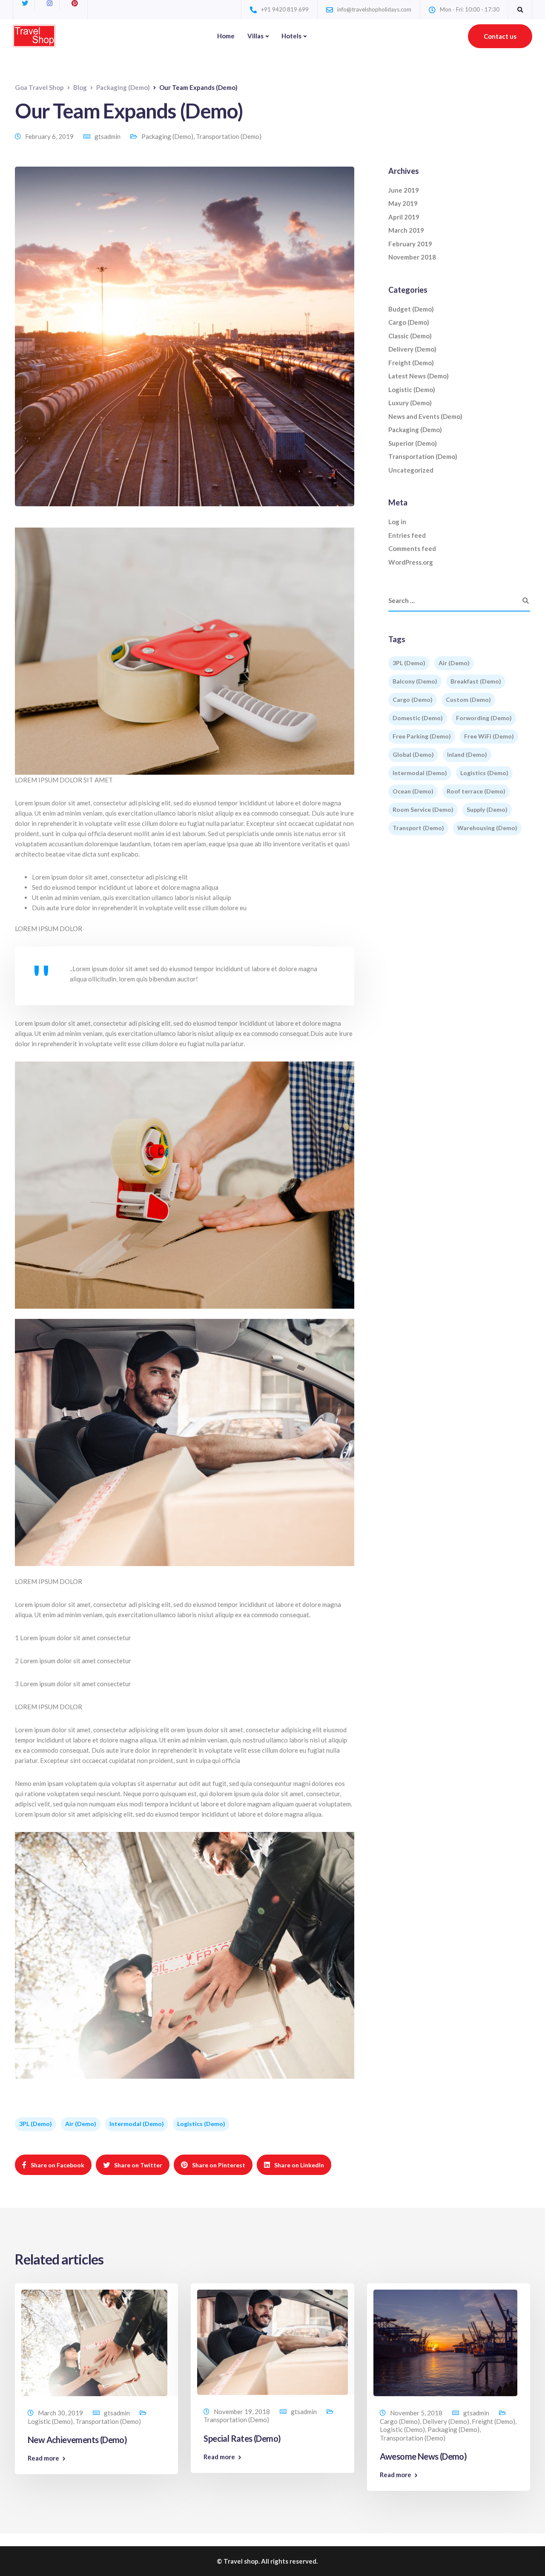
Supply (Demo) (487, 809)
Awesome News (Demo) (423, 2456)
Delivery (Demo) (412, 349)
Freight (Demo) (411, 363)
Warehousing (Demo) (487, 828)
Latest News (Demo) (419, 376)
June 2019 (404, 190)
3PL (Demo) (36, 2124)
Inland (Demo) (467, 754)
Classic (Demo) (410, 336)
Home (226, 36)
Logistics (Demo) (201, 2124)
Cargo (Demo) (409, 322)
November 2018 (412, 257)
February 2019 (410, 244)
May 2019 (403, 203)
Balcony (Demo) (415, 681)
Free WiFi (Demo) (489, 736)
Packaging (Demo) (167, 136)
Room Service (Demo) (423, 809)
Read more (43, 2458)
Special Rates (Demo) (242, 2438)
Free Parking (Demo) (422, 736)
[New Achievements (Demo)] (94, 2342)
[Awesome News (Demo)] (445, 2342)
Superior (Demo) (413, 443)
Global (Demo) (413, 754)
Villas (255, 36)
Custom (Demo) (468, 700)
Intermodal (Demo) (137, 2124)
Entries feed (407, 535)
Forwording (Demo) (484, 718)
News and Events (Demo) (425, 416)
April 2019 (404, 217)
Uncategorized (411, 470)
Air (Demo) (81, 2124)
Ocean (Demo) (413, 791)
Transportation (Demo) (229, 136)
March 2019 (406, 230)
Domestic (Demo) (418, 718)
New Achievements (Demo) (77, 2440)
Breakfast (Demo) (476, 681)
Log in (397, 522)
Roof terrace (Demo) (476, 791)
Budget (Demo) (411, 309)
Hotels (291, 36)
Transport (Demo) (418, 828)
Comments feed (412, 548)
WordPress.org (411, 562)
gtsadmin (108, 136)
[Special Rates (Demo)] (272, 2341)
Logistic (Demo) (412, 389)
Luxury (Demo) (410, 403)
